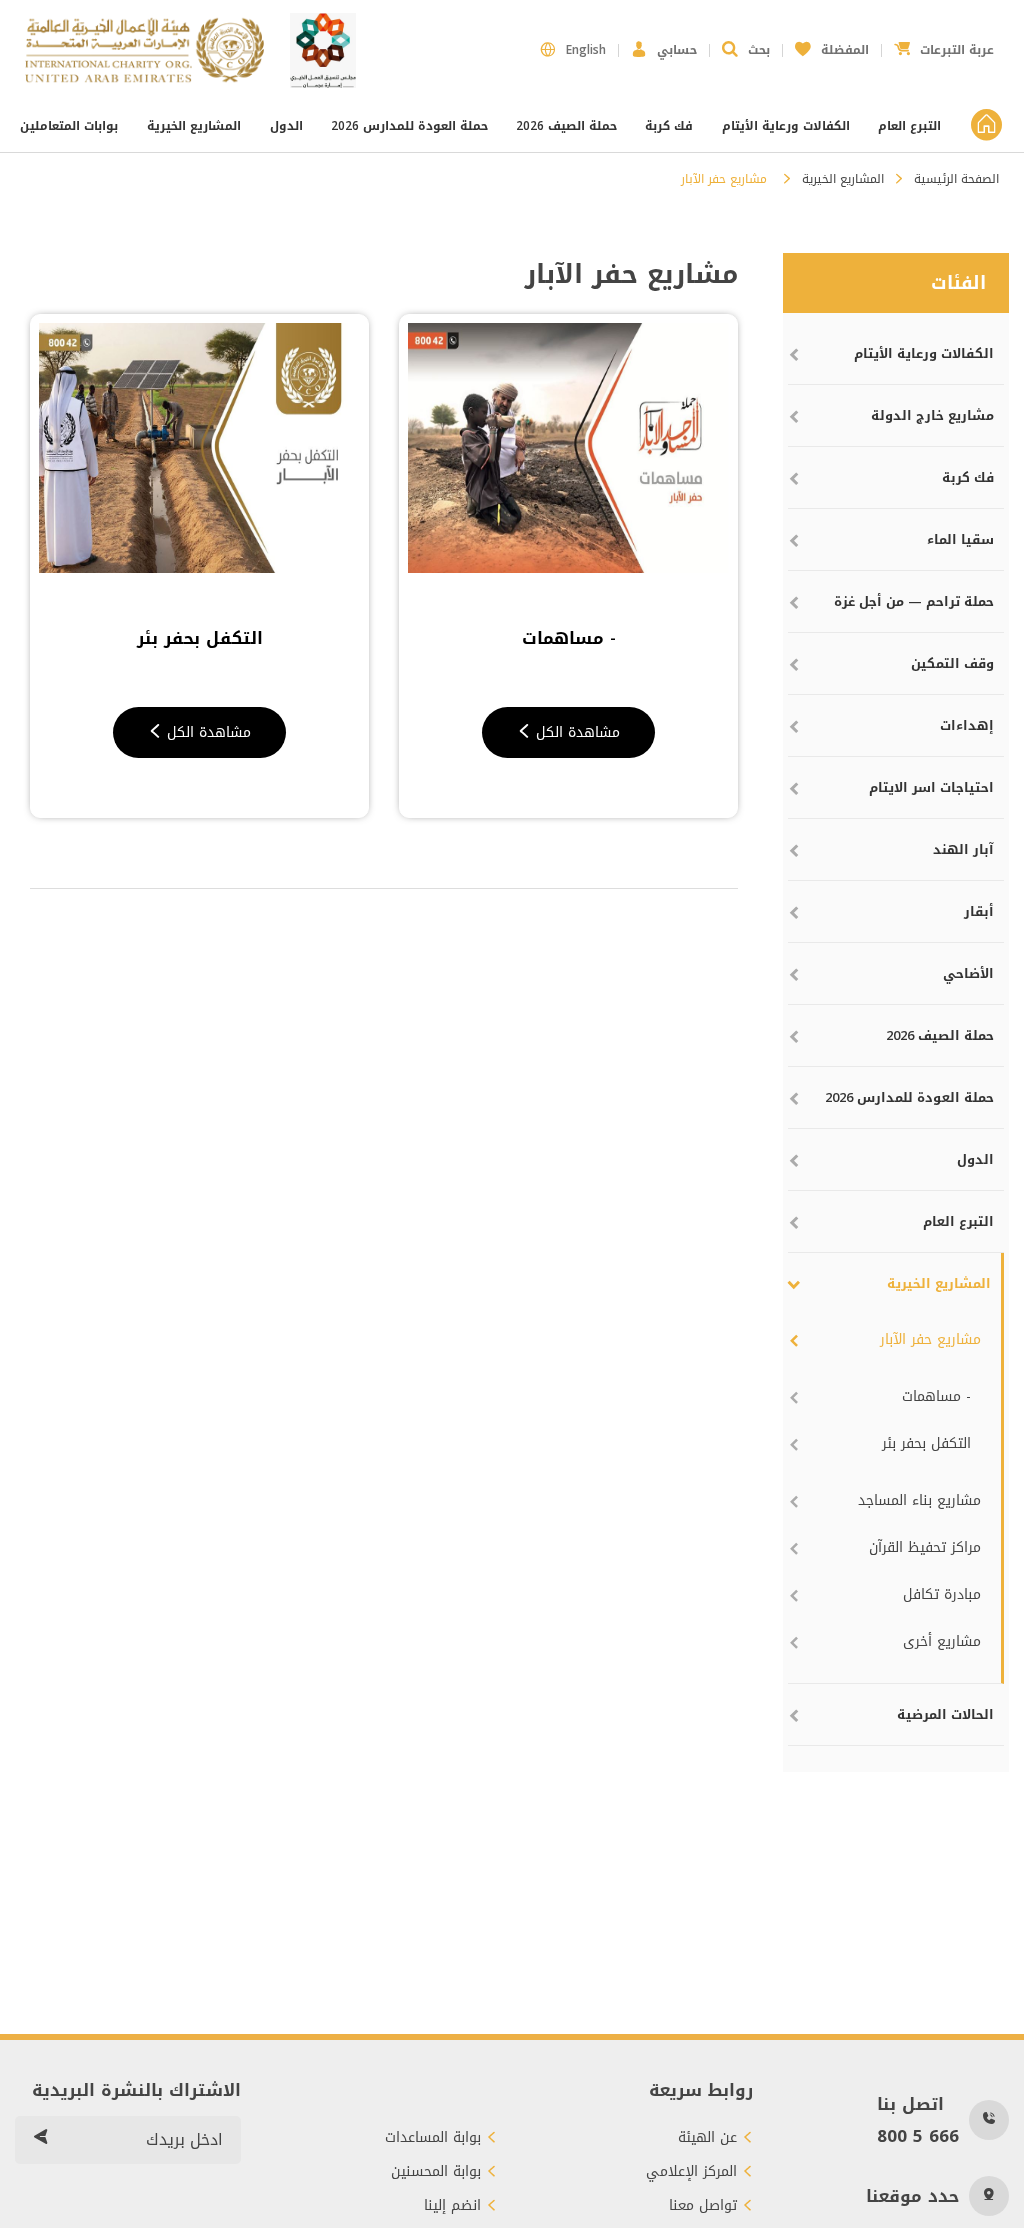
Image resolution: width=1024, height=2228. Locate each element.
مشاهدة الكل (575, 732)
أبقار (979, 911)
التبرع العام (909, 126)
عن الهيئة (707, 2138)
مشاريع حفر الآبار (930, 1339)
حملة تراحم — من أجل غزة (914, 601)
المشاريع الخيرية (194, 126)
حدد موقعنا (912, 2196)
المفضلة (832, 44)
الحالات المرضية (945, 1714)
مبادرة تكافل (942, 1594)
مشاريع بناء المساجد (919, 1500)
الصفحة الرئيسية (956, 179)
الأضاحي (968, 973)
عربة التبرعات (944, 44)
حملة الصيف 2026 (566, 126)
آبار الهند (963, 849)
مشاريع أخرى (942, 1641)
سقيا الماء (960, 539)
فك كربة (669, 126)
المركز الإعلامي (691, 2172)
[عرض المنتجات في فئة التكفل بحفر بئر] (199, 448)
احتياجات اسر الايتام (931, 787)
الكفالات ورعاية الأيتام (786, 126)
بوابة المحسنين (436, 2172)
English (586, 50)
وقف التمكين (952, 663)
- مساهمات (936, 1396)
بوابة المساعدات (433, 2138)
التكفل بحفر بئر (926, 1443)
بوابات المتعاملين (71, 126)
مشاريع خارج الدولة (932, 415)
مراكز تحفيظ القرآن (925, 1547)
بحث (759, 50)
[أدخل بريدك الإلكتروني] (40, 2140)
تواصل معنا (703, 2206)
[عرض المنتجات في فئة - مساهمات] (568, 448)
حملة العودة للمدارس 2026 (409, 126)
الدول (286, 126)
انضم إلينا (452, 2206)
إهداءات (967, 725)
